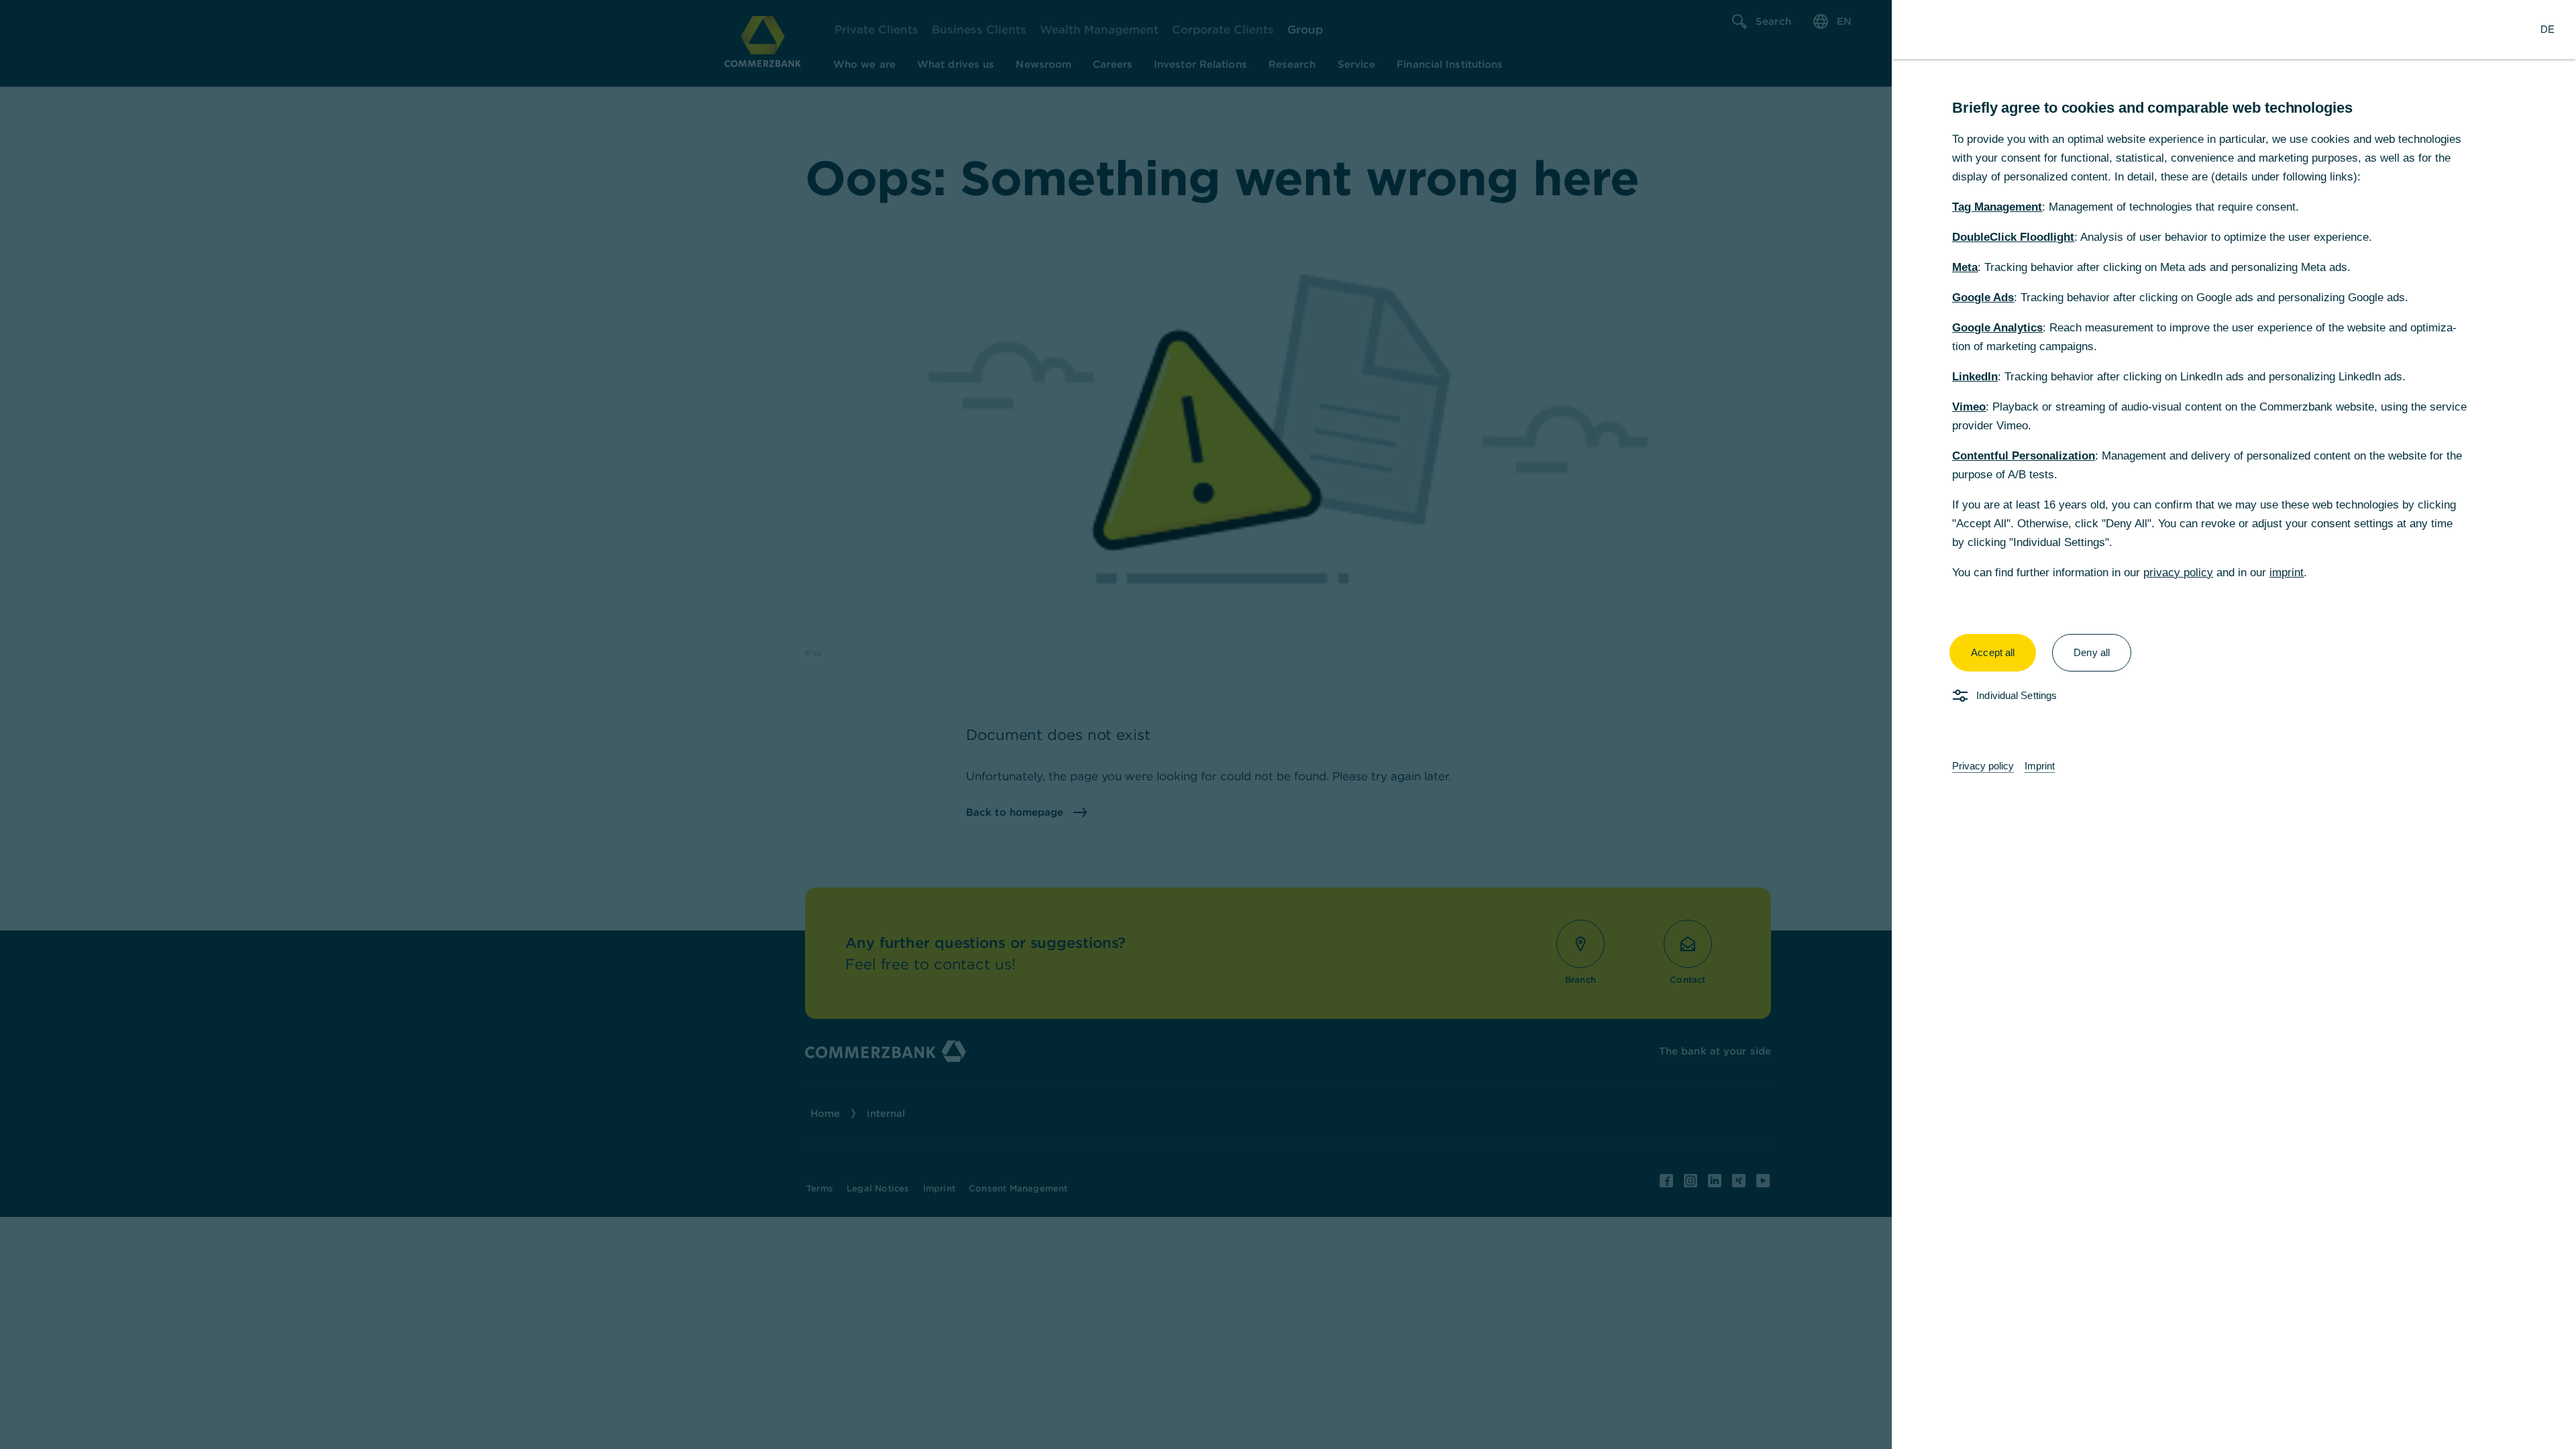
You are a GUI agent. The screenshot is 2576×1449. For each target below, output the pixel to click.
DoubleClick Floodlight (2013, 237)
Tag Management (1997, 207)
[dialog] (1288, 724)
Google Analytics (1997, 328)
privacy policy (2178, 573)
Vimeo (1969, 407)
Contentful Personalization (2024, 456)
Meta (1965, 267)
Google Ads (1983, 298)
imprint (2287, 573)
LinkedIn (1975, 377)
